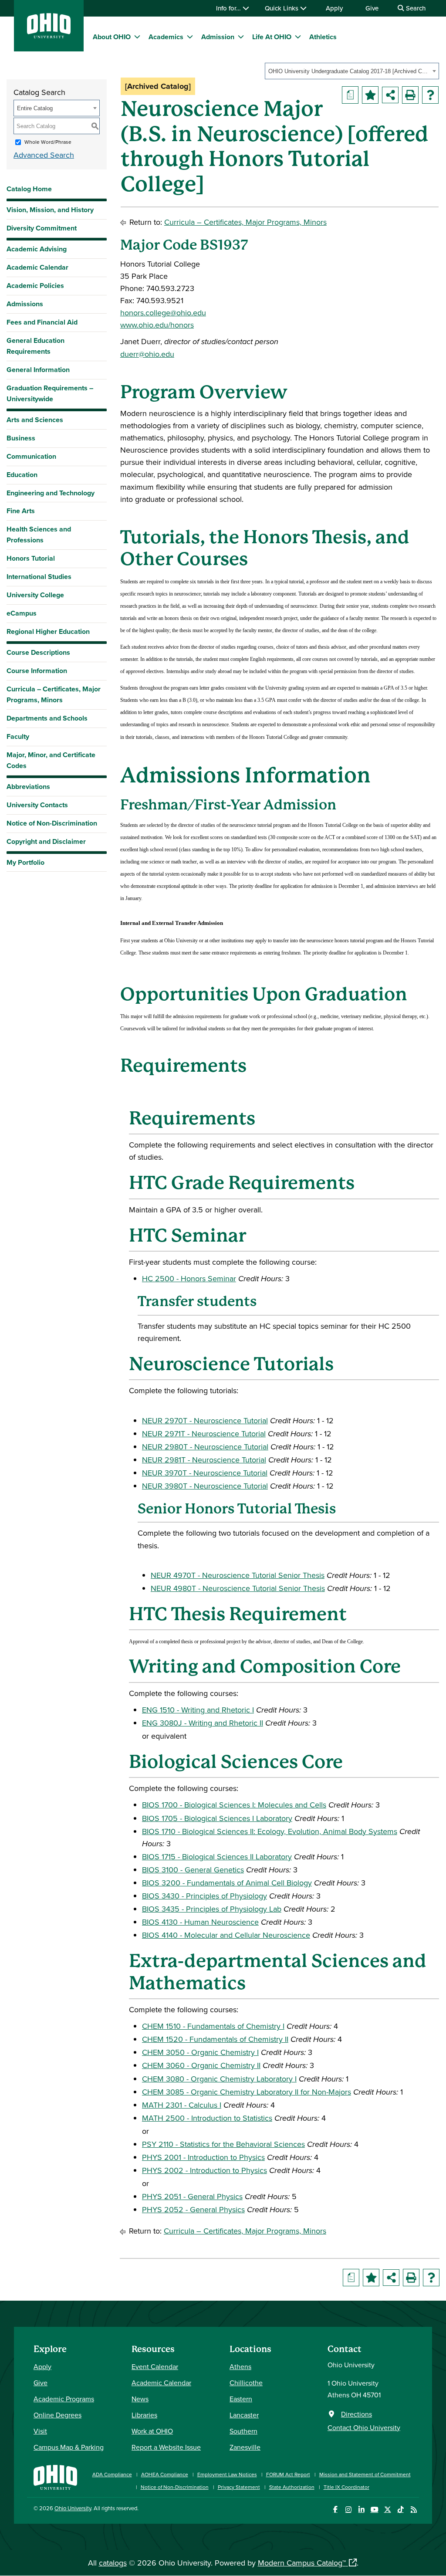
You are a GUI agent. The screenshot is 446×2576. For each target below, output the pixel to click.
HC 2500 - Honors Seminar (189, 1278)
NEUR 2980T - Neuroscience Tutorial (205, 1447)
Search (415, 8)
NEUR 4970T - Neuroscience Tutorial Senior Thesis (238, 1575)
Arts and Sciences (35, 420)
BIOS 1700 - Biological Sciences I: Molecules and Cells (234, 1805)
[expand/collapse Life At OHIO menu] (298, 37)
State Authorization (292, 2487)
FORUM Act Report (288, 2474)
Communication (31, 456)
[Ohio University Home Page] (55, 2476)
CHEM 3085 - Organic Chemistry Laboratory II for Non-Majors (247, 2092)
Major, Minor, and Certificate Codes (51, 760)
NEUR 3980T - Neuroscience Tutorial (205, 1486)
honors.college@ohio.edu (163, 313)
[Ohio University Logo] (49, 36)
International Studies (39, 577)
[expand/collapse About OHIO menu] (137, 37)
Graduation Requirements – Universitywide (50, 393)
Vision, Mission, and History (50, 210)
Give (372, 8)
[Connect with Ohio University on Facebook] (335, 2510)
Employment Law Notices (227, 2474)
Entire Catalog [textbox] (35, 108)
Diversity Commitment (42, 228)
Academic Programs (64, 2399)
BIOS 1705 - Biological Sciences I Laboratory (217, 1818)
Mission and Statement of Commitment (365, 2474)
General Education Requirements (35, 346)
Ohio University (73, 2508)
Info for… (229, 8)
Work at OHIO (152, 2431)
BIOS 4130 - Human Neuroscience (200, 1922)
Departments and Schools (47, 718)
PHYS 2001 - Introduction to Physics (203, 2157)
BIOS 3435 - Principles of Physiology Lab (212, 1909)
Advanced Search (44, 155)
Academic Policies (35, 286)
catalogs (113, 2563)
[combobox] (352, 71)
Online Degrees (57, 2415)
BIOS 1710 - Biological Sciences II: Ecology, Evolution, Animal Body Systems (270, 1831)
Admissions (25, 304)
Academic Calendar (37, 267)
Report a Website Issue (166, 2447)
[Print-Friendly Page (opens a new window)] (410, 95)
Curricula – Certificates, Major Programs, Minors (54, 694)
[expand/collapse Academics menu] (190, 37)
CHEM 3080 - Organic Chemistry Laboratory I (219, 2079)
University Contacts (37, 805)
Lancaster (244, 2415)
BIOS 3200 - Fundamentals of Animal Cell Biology (227, 1883)
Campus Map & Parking (69, 2447)
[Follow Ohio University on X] (387, 2510)
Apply (334, 8)
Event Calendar (155, 2366)
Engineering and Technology (51, 493)
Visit (40, 2431)
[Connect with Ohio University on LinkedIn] (361, 2510)
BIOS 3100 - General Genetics (193, 1870)
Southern (243, 2431)
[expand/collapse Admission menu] (241, 37)
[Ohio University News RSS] (414, 2510)
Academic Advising (37, 249)
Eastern (241, 2399)
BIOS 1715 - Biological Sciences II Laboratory (217, 1857)
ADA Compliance (112, 2474)
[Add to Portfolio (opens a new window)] (370, 95)
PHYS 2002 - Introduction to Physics (204, 2170)
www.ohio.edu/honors (157, 325)
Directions (356, 2414)
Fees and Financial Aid (42, 322)
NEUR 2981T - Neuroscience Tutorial (204, 1460)
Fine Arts (21, 511)
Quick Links (282, 8)
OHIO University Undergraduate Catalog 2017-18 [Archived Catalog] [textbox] (349, 71)
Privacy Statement (239, 2487)
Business (21, 438)
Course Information (37, 671)
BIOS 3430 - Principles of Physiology (204, 1896)
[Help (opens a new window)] (430, 95)
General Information (38, 370)
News (140, 2399)
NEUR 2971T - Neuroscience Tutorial (204, 1434)
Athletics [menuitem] (323, 37)
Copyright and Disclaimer (46, 841)
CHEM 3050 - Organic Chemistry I (200, 2052)
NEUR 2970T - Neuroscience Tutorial (205, 1420)
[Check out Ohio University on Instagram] (348, 2510)
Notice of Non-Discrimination (52, 823)
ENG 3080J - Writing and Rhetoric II (203, 1723)
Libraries (144, 2415)
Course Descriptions (38, 652)
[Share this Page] (390, 95)
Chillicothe (246, 2383)
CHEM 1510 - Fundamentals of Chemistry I (213, 2026)
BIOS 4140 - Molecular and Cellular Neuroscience (226, 1935)
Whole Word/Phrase (48, 142)
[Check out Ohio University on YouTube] (374, 2510)
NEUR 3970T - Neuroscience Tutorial (205, 1473)
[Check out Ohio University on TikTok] (400, 2510)
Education (22, 475)
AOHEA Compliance (165, 2474)
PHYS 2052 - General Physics (193, 2209)
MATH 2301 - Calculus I (182, 2105)
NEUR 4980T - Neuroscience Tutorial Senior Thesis (238, 1588)
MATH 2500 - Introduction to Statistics (207, 2118)
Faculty (18, 736)
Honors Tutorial (31, 558)
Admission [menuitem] (218, 37)
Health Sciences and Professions (39, 535)
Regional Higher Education (48, 631)
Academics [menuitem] (166, 37)
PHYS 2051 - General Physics (192, 2196)
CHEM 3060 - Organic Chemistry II (201, 2065)
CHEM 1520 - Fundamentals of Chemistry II (215, 2039)
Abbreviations (28, 787)
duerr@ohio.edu (147, 354)
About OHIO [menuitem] (112, 37)
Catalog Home (29, 189)
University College (35, 595)
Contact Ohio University (364, 2427)
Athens (240, 2366)
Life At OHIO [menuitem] (272, 37)
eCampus (22, 613)
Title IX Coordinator (346, 2487)
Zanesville (245, 2447)
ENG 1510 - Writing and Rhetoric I (198, 1710)
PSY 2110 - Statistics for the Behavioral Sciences (223, 2144)
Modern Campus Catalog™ (302, 2563)
